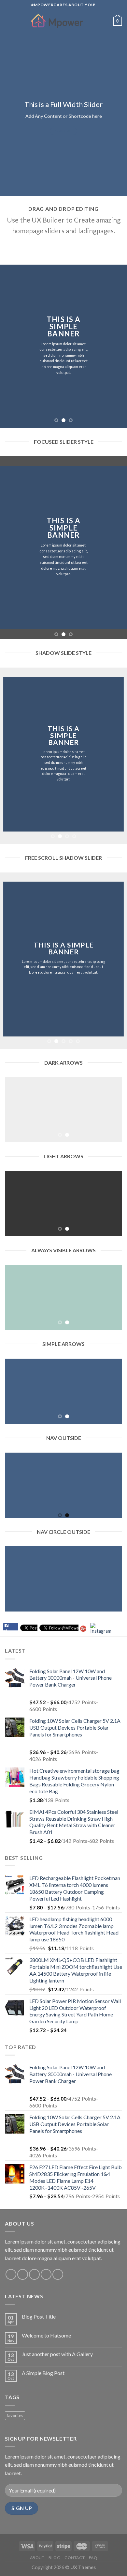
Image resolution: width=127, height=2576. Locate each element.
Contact (75, 2558)
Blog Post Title (39, 2316)
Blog (54, 2558)
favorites (15, 2415)
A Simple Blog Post (43, 2373)
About (37, 2558)
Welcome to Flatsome (46, 2335)
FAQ (93, 2558)
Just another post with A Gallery (57, 2354)
